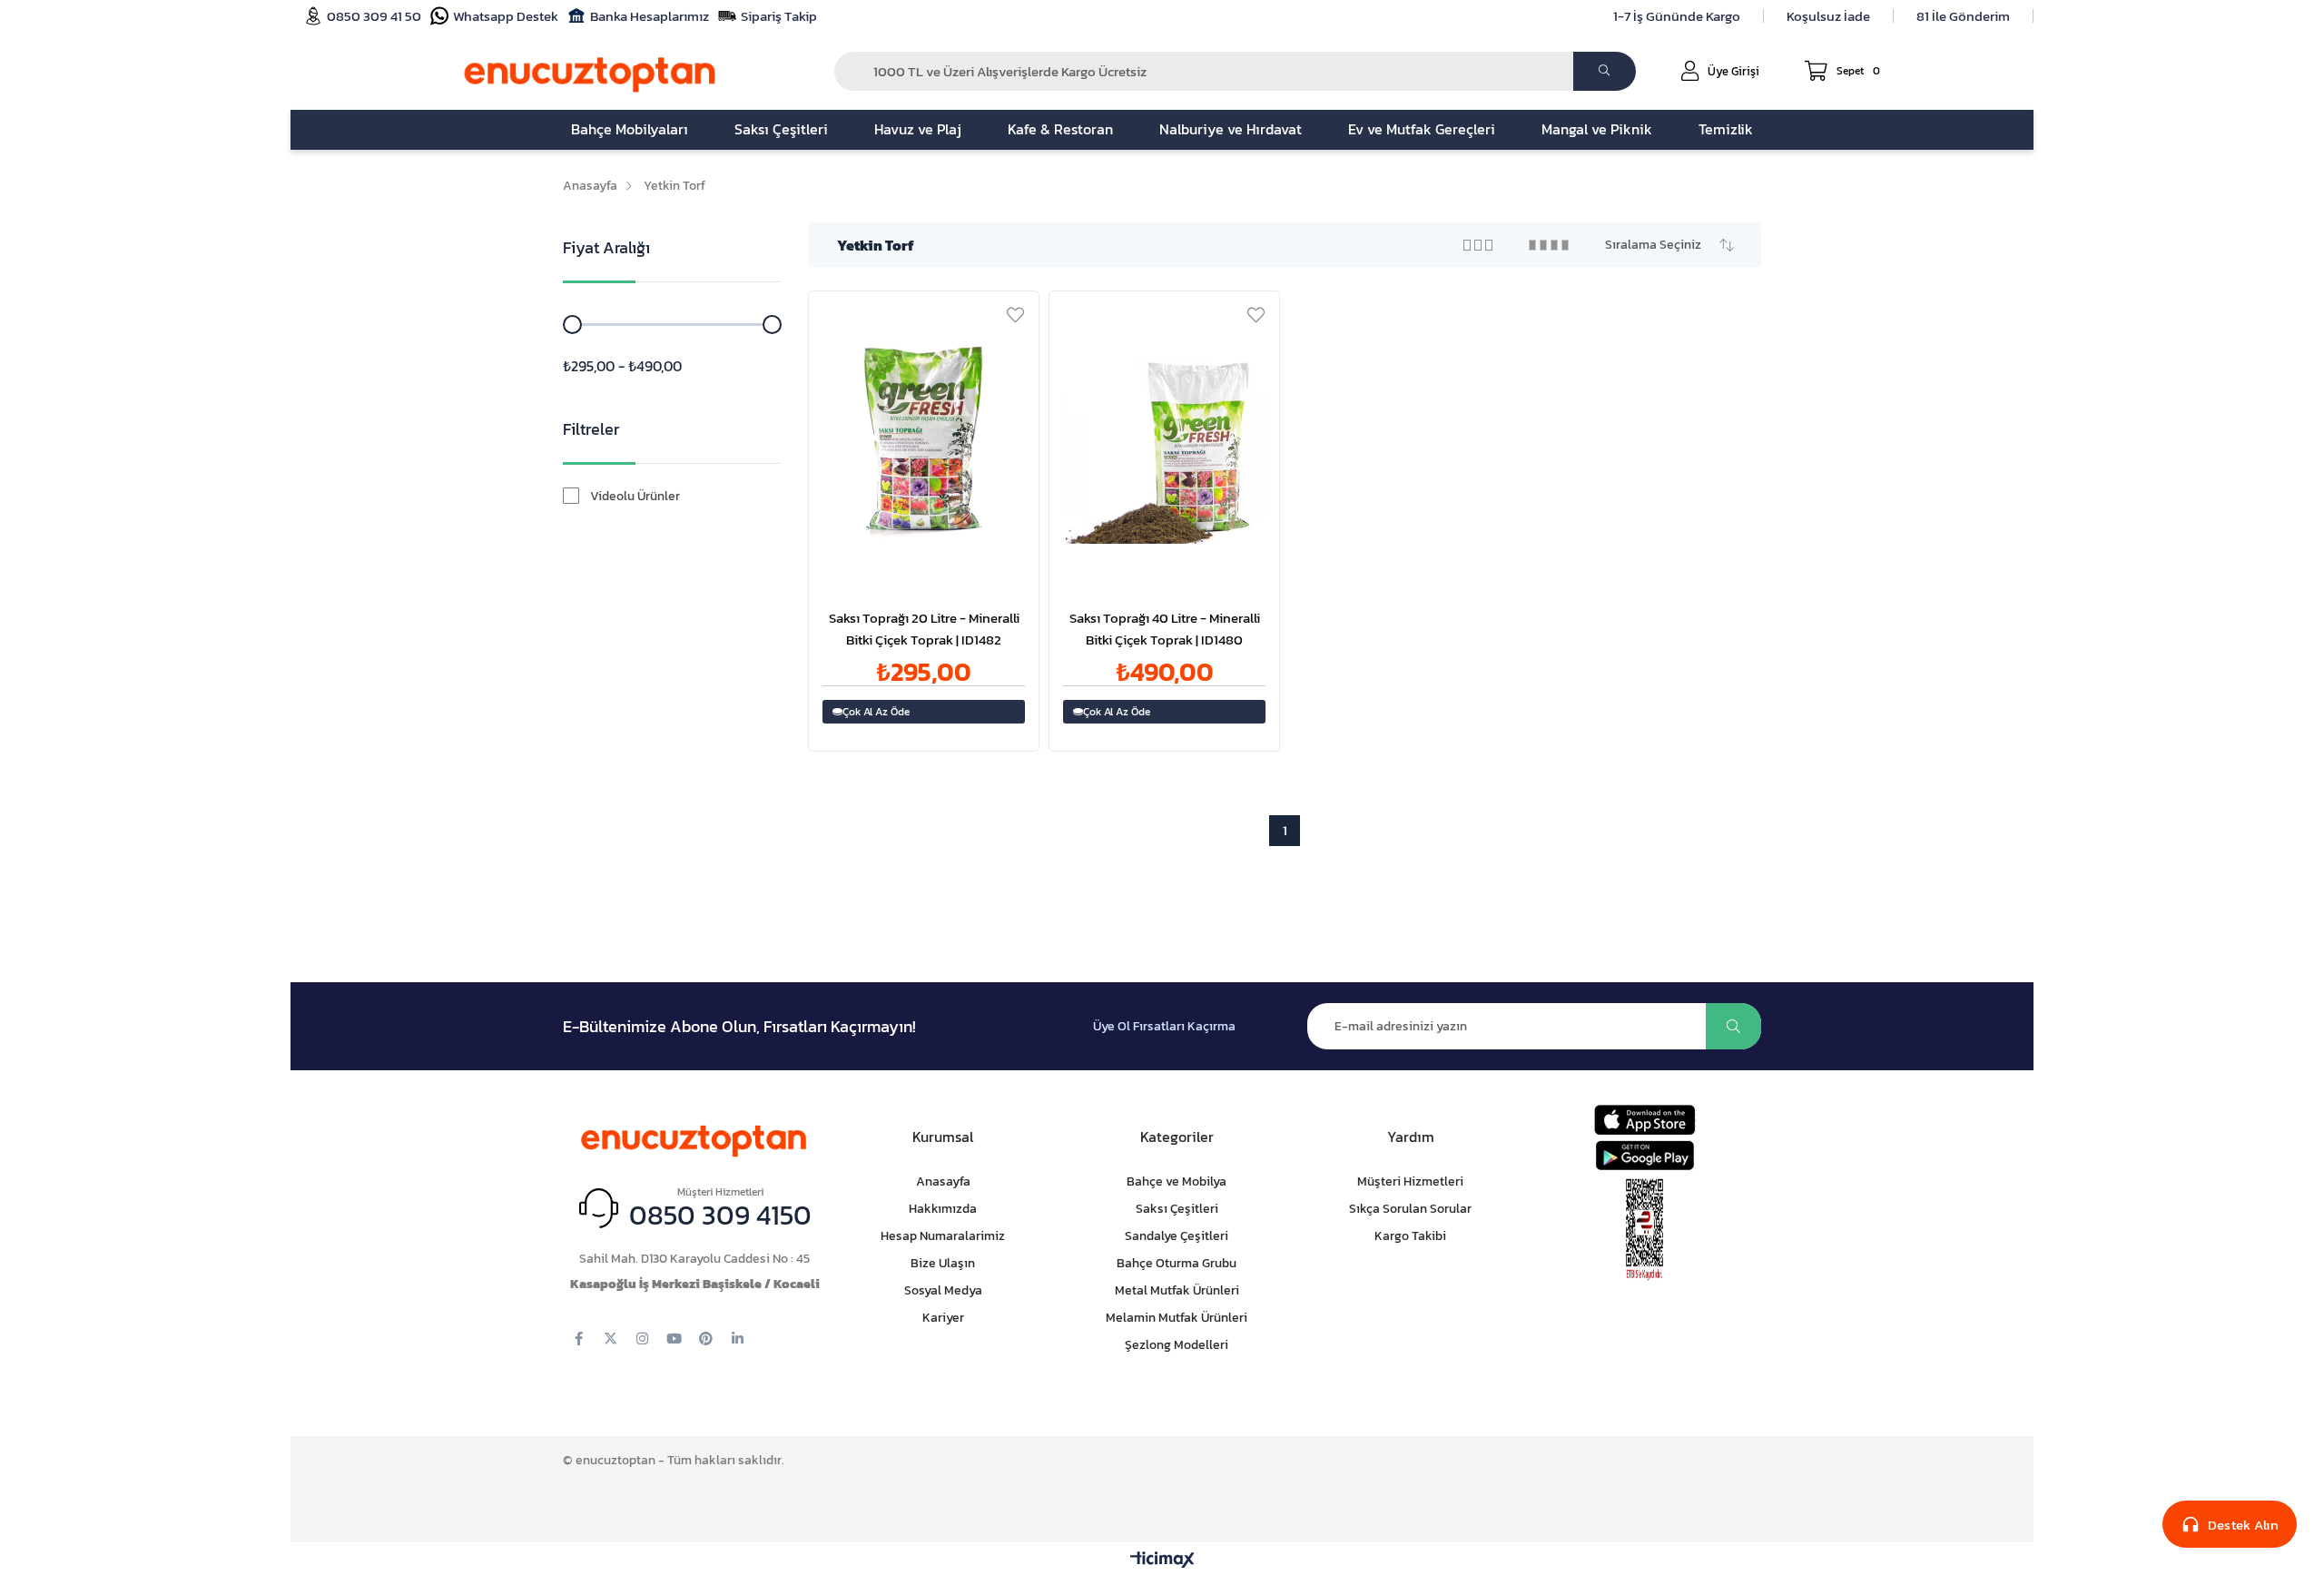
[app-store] (1645, 1120)
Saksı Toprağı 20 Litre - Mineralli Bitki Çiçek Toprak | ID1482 (924, 629)
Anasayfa (943, 1181)
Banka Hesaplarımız (650, 16)
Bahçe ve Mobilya (1177, 1181)
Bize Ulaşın (943, 1263)
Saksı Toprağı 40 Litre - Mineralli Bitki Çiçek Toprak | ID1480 (1165, 629)
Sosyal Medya (943, 1290)
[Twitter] (611, 1339)
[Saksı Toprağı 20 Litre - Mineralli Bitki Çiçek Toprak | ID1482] (924, 443)
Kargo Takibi (1410, 1236)
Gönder (1733, 1026)
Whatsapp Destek (506, 16)
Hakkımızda (943, 1209)
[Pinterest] (706, 1339)
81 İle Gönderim (1963, 16)
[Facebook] (579, 1339)
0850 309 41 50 (374, 16)
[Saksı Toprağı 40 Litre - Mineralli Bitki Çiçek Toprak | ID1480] (1164, 443)
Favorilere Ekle (1015, 315)
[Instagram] (642, 1339)
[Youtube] (674, 1339)
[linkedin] (738, 1339)
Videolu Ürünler (635, 496)
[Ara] (1605, 71)
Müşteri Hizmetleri (1410, 1181)
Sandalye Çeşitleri (1177, 1236)
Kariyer (943, 1318)
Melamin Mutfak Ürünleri (1177, 1318)
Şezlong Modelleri (1177, 1345)
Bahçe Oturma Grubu (1177, 1263)
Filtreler (591, 429)
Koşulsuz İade (1828, 16)
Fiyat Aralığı (606, 247)
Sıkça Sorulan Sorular (1410, 1209)
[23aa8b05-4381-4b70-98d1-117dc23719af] (1645, 1230)
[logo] (694, 1137)
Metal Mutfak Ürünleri (1177, 1290)
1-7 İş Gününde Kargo (1677, 16)
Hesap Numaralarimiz (943, 1236)
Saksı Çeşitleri (1177, 1209)
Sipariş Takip (779, 16)
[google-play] (1645, 1155)
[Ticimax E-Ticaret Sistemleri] (1162, 1561)
